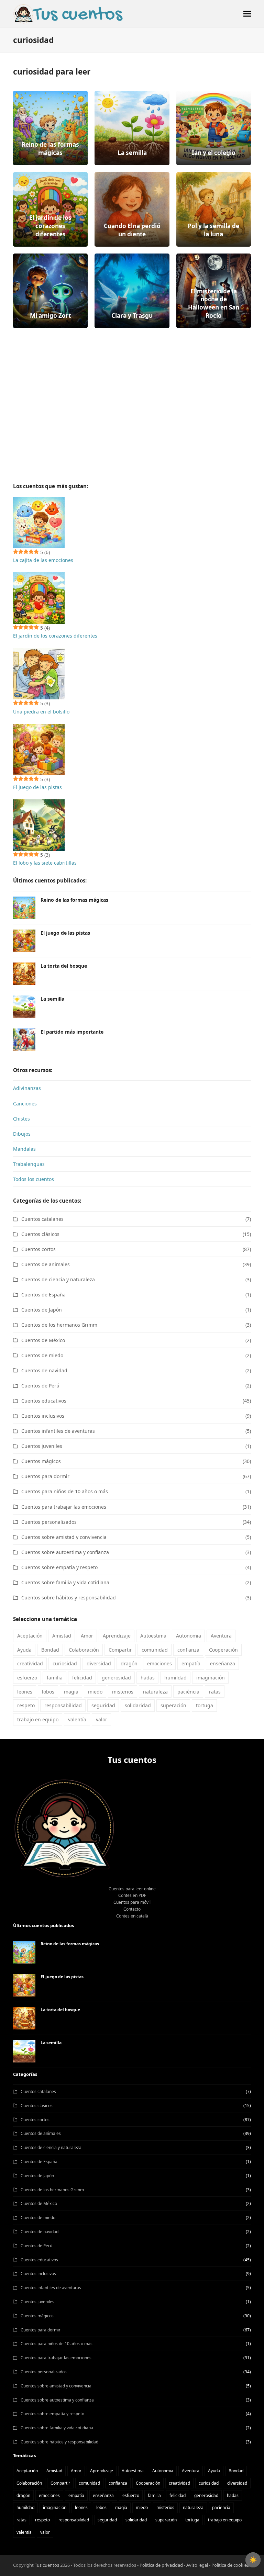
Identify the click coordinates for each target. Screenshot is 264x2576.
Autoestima (153, 1636)
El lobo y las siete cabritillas (45, 863)
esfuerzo (27, 1678)
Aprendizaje (117, 1636)
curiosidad (65, 1663)
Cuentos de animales (46, 1264)
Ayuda (24, 1650)
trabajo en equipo (38, 1719)
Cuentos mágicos (41, 1461)
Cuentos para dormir (45, 1476)
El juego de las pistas (37, 787)
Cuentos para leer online (132, 1889)
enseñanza (223, 1663)
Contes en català (132, 1916)
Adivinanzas (27, 1088)
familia (55, 1678)
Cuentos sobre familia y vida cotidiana (65, 1582)
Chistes (21, 1119)
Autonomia (189, 1636)
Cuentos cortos (38, 1249)
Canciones (25, 1104)
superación (173, 1705)
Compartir (120, 1650)
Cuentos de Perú (40, 1386)
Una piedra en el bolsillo (41, 712)
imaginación (211, 1678)
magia (71, 1692)
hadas (148, 1678)
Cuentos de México (43, 1340)
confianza (188, 1650)
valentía (77, 1719)
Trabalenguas (29, 1164)
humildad (175, 1678)
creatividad (30, 1663)
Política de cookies (230, 2565)
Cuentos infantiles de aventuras (58, 1431)
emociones (159, 1663)
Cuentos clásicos (40, 1234)
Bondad (50, 1650)
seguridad (103, 1705)
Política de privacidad (162, 2565)
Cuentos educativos (44, 1401)
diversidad (99, 1663)
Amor (87, 1636)
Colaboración (84, 1650)
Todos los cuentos (34, 1179)
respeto (26, 1705)
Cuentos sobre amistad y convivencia (64, 1537)
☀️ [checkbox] (253, 2560)
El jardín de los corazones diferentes (55, 636)
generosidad (116, 1678)
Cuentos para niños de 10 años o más (65, 1491)
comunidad (155, 1650)
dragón (129, 1663)
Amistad (62, 1636)
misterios (123, 1692)
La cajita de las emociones (43, 560)
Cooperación (223, 1650)
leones (25, 1692)
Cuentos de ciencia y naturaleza (58, 1279)
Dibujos (22, 1134)
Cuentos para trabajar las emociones (64, 1507)
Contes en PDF (132, 1895)
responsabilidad (63, 1705)
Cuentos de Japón (42, 1310)
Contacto (132, 1909)
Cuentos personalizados (49, 1522)
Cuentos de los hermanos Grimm (59, 1325)
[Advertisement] (132, 397)
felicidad (82, 1678)
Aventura (221, 1636)
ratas (215, 1692)
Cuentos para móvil (132, 1902)
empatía (191, 1663)
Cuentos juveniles (42, 1446)
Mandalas (24, 1149)
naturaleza (155, 1692)
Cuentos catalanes (42, 1219)
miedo (95, 1692)
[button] (247, 14)
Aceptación (30, 1636)
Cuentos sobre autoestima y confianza (65, 1552)
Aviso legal (197, 2565)
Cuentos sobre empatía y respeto (59, 1567)
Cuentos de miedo (42, 1355)
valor (102, 1719)
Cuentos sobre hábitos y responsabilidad (69, 1598)
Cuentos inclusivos (43, 1416)
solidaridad (138, 1705)
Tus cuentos (47, 2565)
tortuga (205, 1705)
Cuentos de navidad (44, 1370)
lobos (48, 1692)
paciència (188, 1692)
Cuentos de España (43, 1295)
